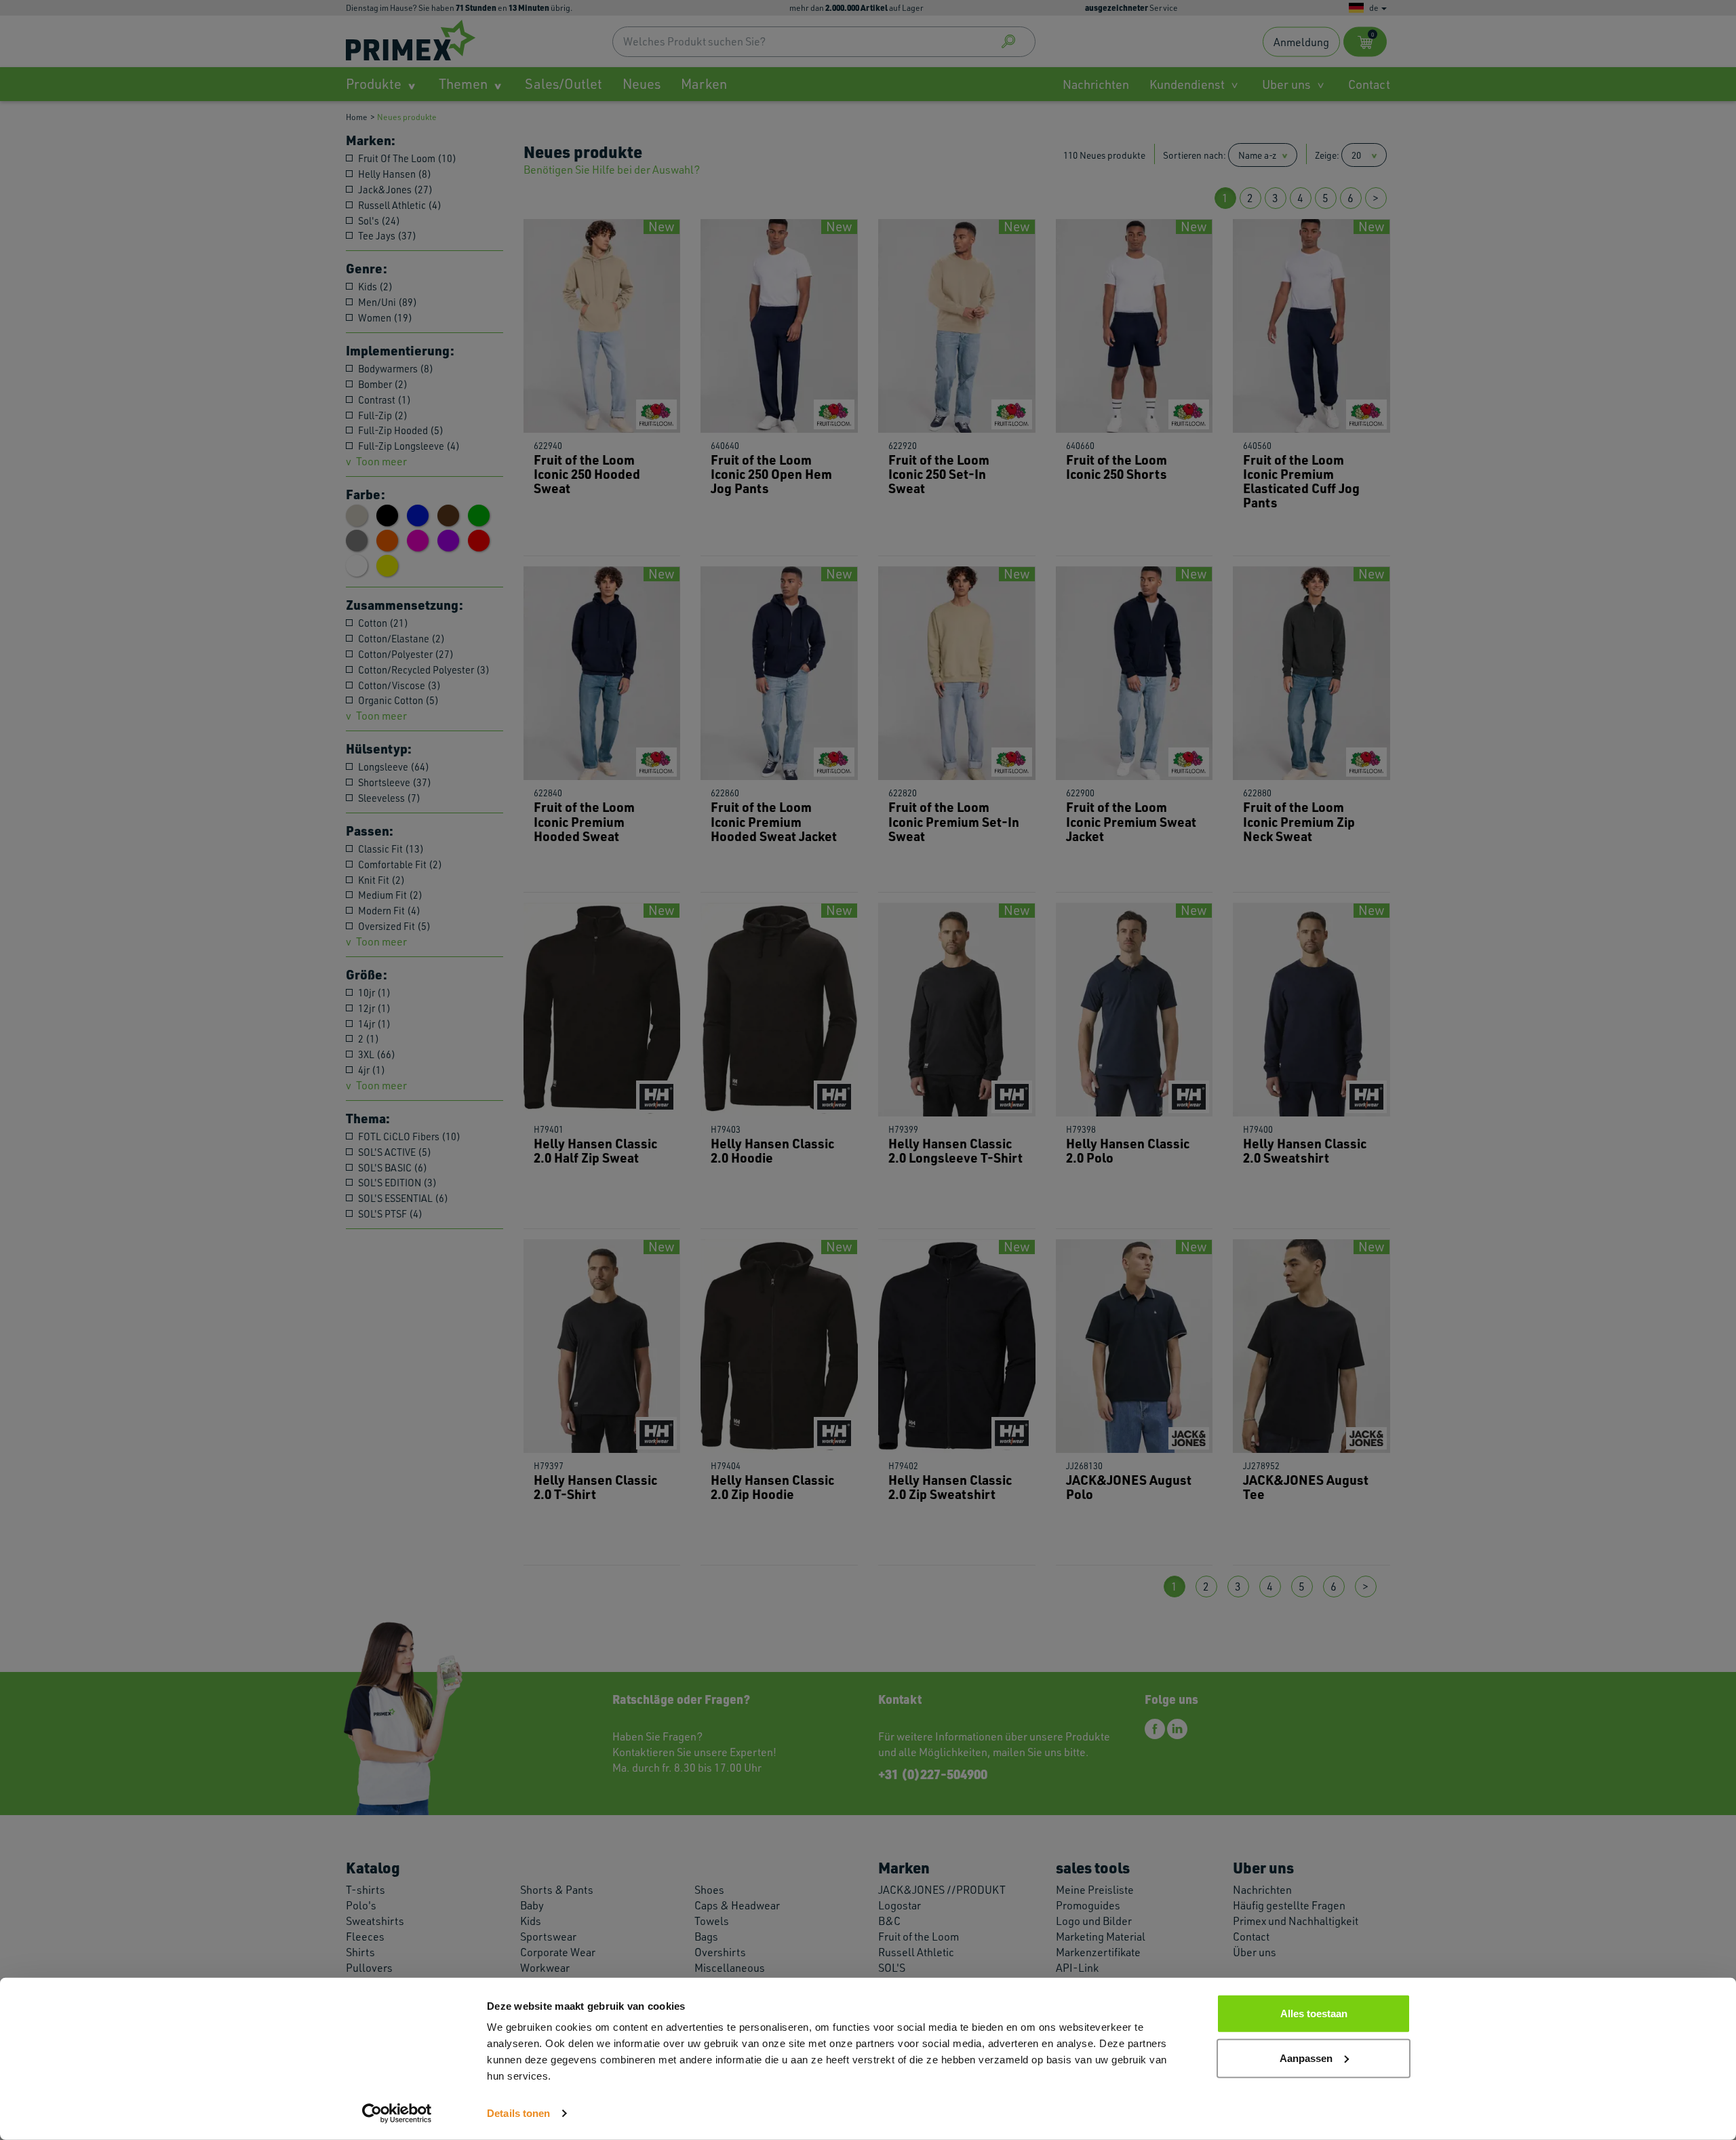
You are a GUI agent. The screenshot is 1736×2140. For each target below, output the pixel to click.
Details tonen (518, 2113)
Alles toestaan (1314, 2013)
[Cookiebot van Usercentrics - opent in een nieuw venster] (397, 2114)
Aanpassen (1306, 2058)
